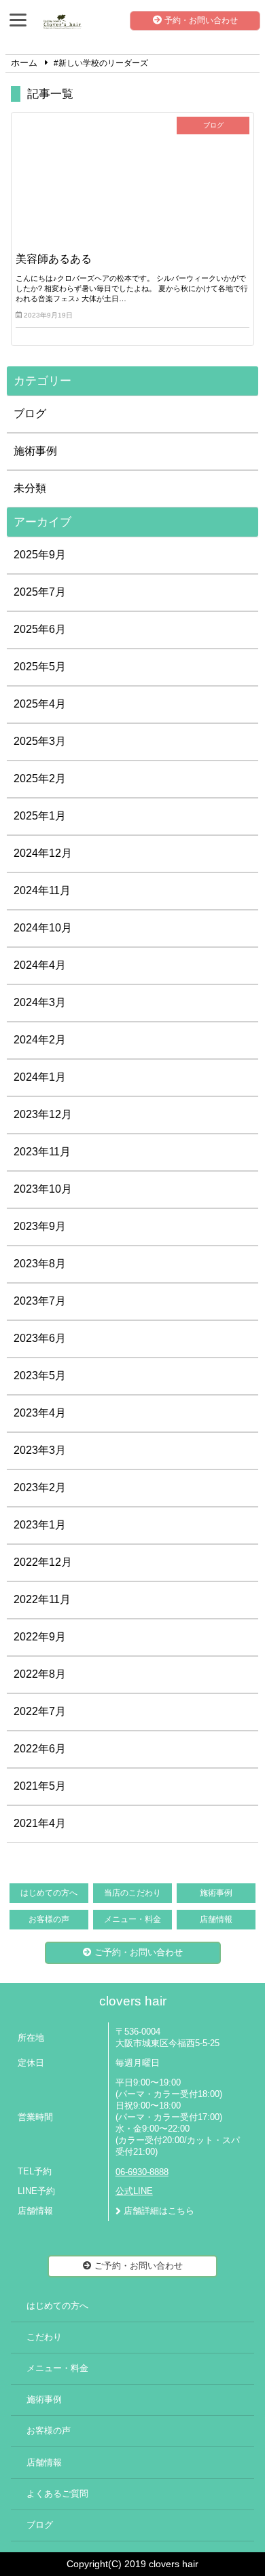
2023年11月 (42, 1152)
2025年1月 (40, 816)
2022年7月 (40, 1711)
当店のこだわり (132, 1893)
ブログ (30, 414)
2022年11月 (42, 1599)
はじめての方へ (49, 1893)
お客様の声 (49, 1919)
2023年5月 (40, 1376)
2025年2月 (40, 778)
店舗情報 (216, 1919)
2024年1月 (40, 1077)
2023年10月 (43, 1189)
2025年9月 (40, 555)
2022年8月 (40, 1674)
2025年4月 (40, 704)
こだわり (44, 2337)
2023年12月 (43, 1114)
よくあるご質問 (57, 2494)
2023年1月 (40, 1525)
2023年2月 (40, 1487)
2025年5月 (40, 667)
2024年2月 (40, 1040)
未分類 (30, 488)
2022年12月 (43, 1562)
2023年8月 (40, 1264)
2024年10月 (43, 928)
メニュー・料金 (132, 1919)
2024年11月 (42, 890)
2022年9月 (40, 1637)
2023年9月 (40, 1226)
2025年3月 (40, 741)
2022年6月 (40, 1749)
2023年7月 (40, 1301)
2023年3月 (40, 1450)
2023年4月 (40, 1413)
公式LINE (134, 2191)
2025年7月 (40, 592)
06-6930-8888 (142, 2172)
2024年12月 (43, 853)
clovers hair (133, 2001)
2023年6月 (40, 1338)
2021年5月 (40, 1786)
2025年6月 (40, 629)
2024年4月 (40, 965)
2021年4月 (40, 1823)
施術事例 (35, 451)
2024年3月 (40, 1002)
